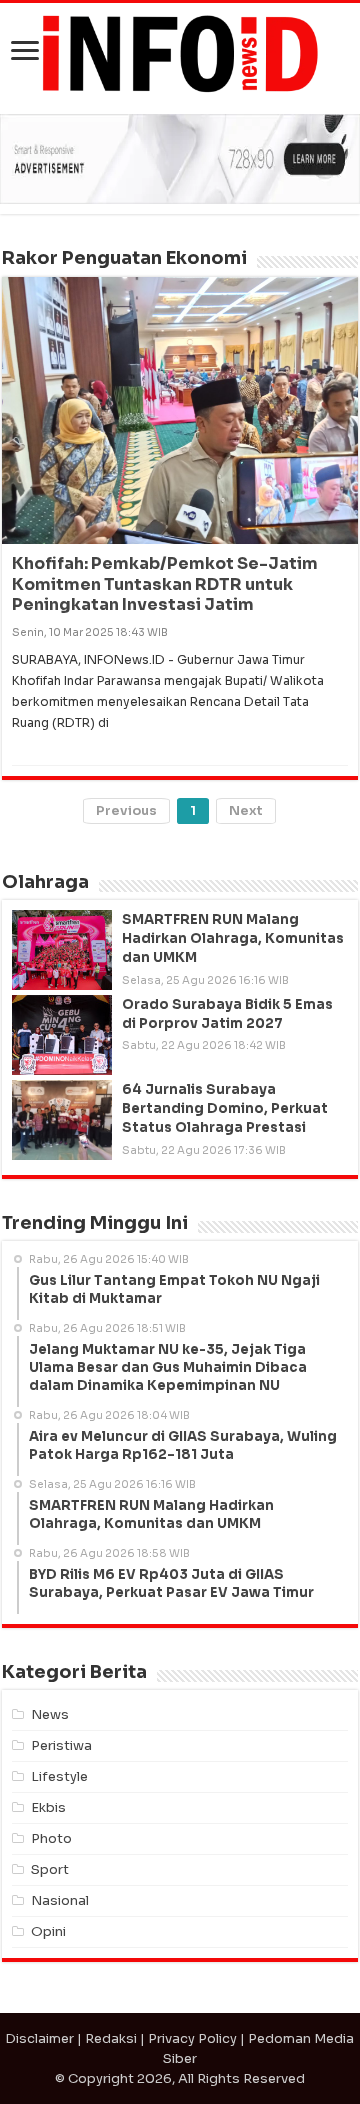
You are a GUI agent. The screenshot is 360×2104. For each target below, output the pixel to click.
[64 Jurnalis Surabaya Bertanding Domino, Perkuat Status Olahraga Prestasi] (62, 1120)
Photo (51, 1838)
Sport (50, 1869)
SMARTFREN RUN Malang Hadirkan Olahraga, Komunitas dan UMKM (233, 938)
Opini (48, 1931)
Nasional (60, 1900)
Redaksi (111, 2038)
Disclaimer (39, 2038)
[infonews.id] (180, 52)
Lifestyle (59, 1776)
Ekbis (48, 1807)
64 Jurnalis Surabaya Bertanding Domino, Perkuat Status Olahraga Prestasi (225, 1108)
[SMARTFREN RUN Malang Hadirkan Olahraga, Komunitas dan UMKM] (62, 950)
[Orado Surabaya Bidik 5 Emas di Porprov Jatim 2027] (62, 1035)
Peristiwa (61, 1745)
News (50, 1714)
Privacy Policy (192, 2038)
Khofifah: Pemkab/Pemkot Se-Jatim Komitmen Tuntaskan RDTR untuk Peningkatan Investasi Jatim (165, 584)
